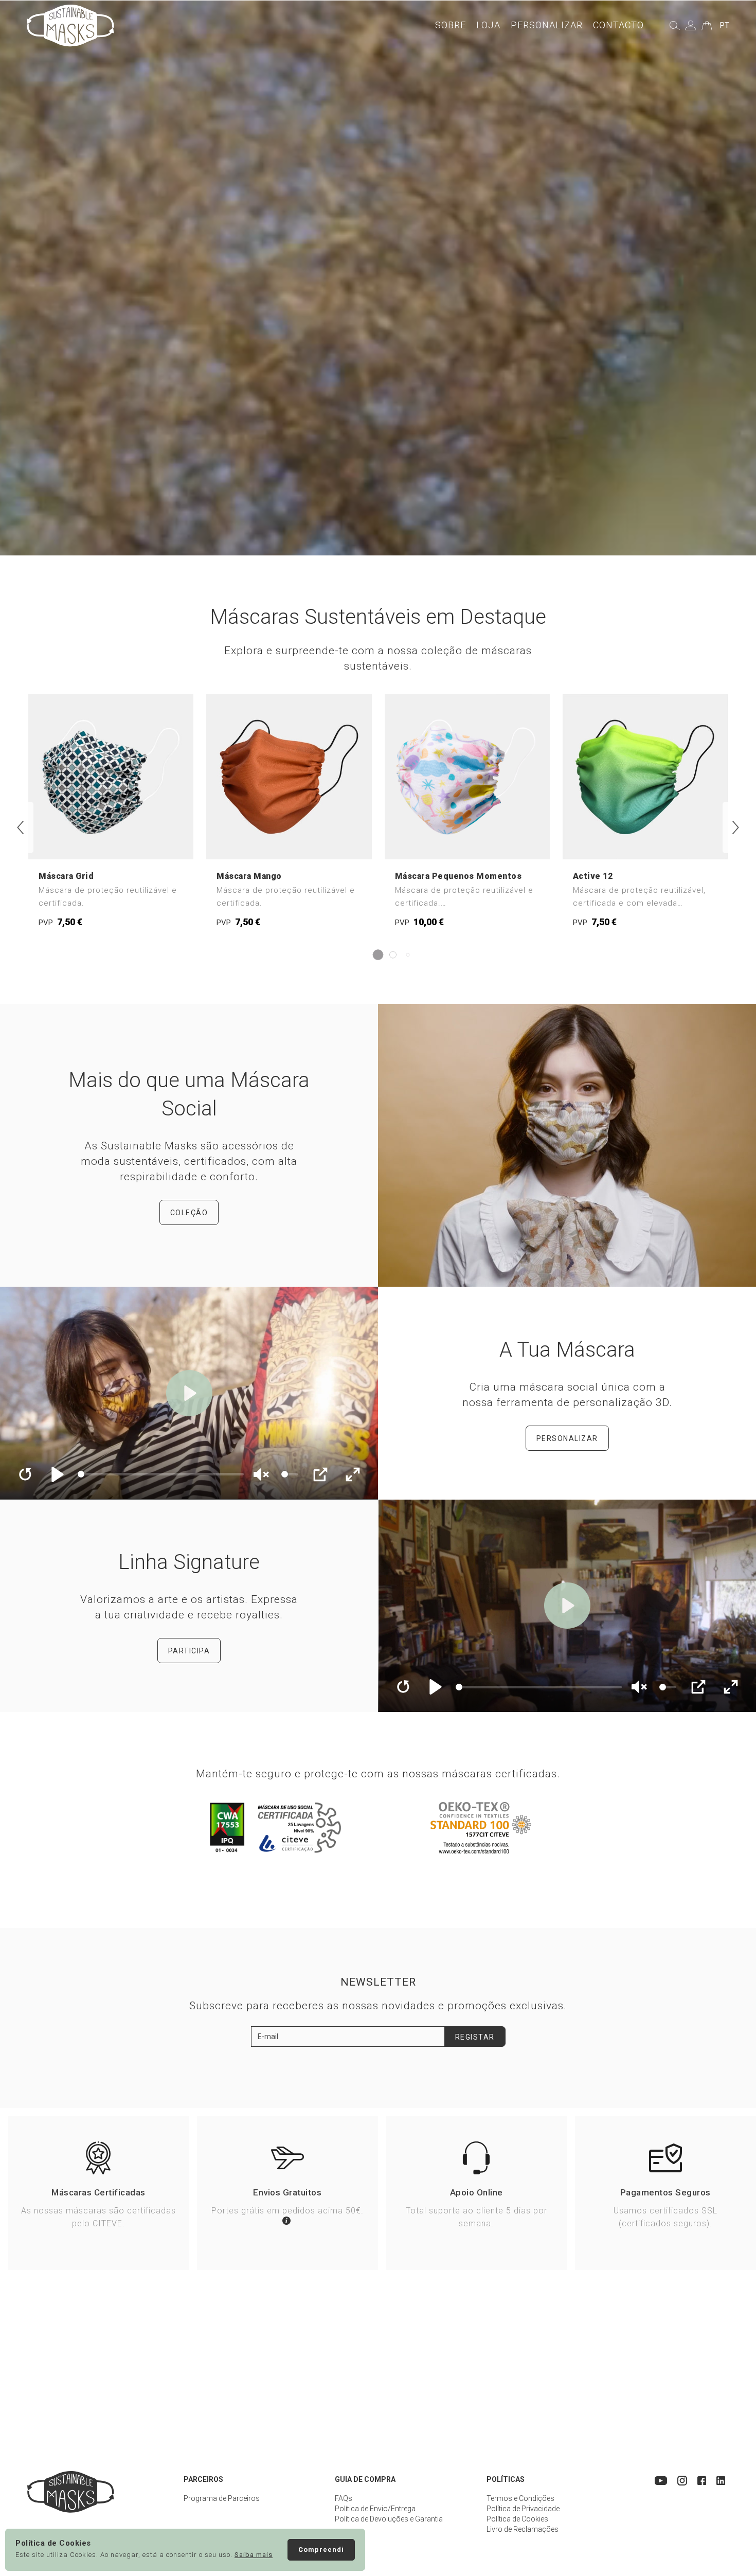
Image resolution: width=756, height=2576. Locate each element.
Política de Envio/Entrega (375, 2509)
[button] (21, 827)
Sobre (451, 25)
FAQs (344, 2498)
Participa (189, 1651)
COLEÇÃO (189, 1213)
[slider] (161, 1474)
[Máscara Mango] (289, 816)
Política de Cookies (517, 2519)
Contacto (618, 25)
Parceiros (203, 2479)
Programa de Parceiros (222, 2498)
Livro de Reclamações (523, 2529)
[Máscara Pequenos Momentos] (467, 816)
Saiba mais (254, 2555)
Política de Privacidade (523, 2509)
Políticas (506, 2479)
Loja (488, 25)
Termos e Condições (520, 2498)
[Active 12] (645, 816)
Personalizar (547, 25)
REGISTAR (475, 2037)
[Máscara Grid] (111, 816)
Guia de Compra (365, 2479)
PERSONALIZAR (567, 1438)
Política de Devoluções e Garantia (389, 2519)
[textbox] (348, 2037)
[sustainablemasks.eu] (70, 25)
